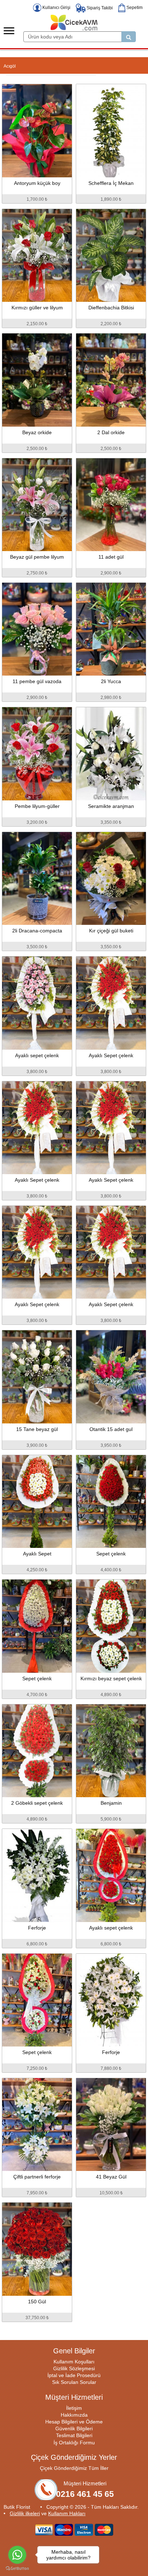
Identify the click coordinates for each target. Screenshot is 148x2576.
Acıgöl (10, 66)
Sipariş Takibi (99, 8)
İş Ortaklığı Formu (74, 2443)
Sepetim (134, 8)
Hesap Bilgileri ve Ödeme (74, 2422)
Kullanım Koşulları (74, 2362)
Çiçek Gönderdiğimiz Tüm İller (74, 2468)
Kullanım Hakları (67, 2513)
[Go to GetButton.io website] (17, 2569)
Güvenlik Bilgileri (74, 2429)
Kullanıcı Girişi (56, 8)
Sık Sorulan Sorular (74, 2382)
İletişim (74, 2408)
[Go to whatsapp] (17, 2555)
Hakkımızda (74, 2415)
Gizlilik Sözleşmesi (74, 2368)
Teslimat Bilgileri (74, 2435)
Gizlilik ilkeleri (25, 2513)
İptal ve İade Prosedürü (74, 2375)
